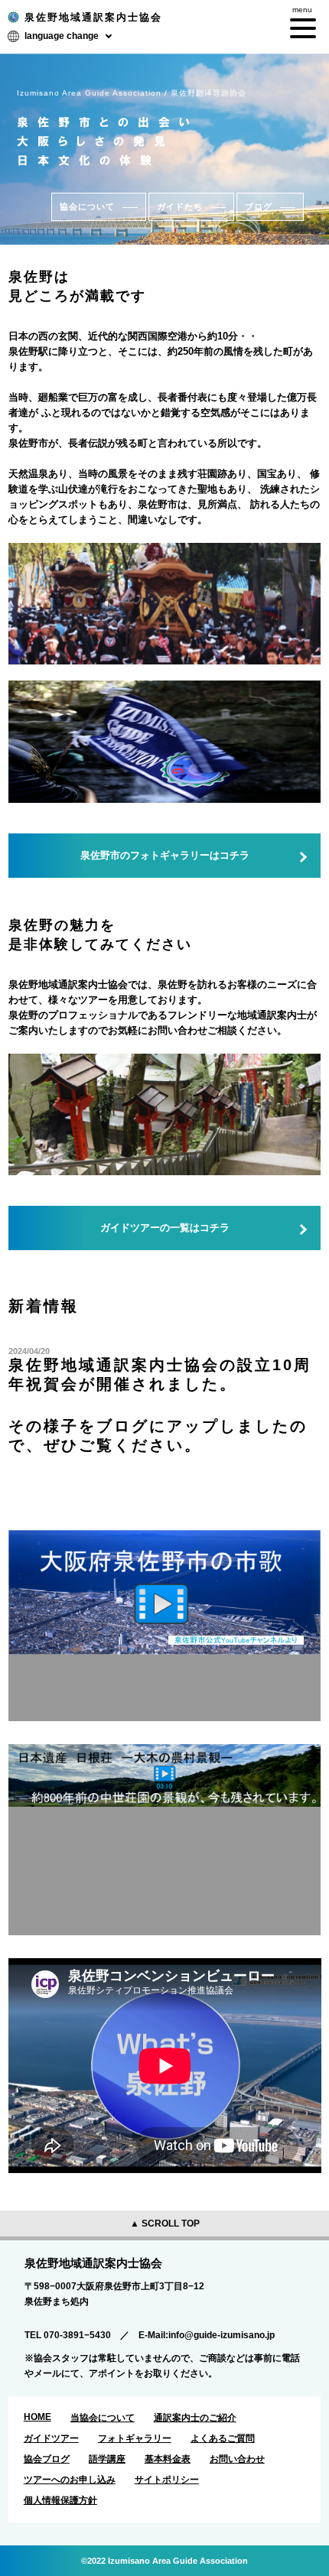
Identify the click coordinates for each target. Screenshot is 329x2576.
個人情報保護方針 (60, 2500)
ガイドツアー (51, 2438)
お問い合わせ (237, 2459)
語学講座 (107, 2459)
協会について (87, 206)
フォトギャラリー (135, 2438)
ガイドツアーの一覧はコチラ (165, 1228)
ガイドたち (180, 206)
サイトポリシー (167, 2480)
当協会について (103, 2418)
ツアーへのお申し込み (70, 2480)
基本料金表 (168, 2459)
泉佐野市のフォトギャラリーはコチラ (165, 855)
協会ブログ (47, 2459)
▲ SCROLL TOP (165, 2224)
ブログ (259, 206)
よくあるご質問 (223, 2438)
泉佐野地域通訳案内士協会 (93, 17)
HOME (37, 2417)
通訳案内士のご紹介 (195, 2418)
